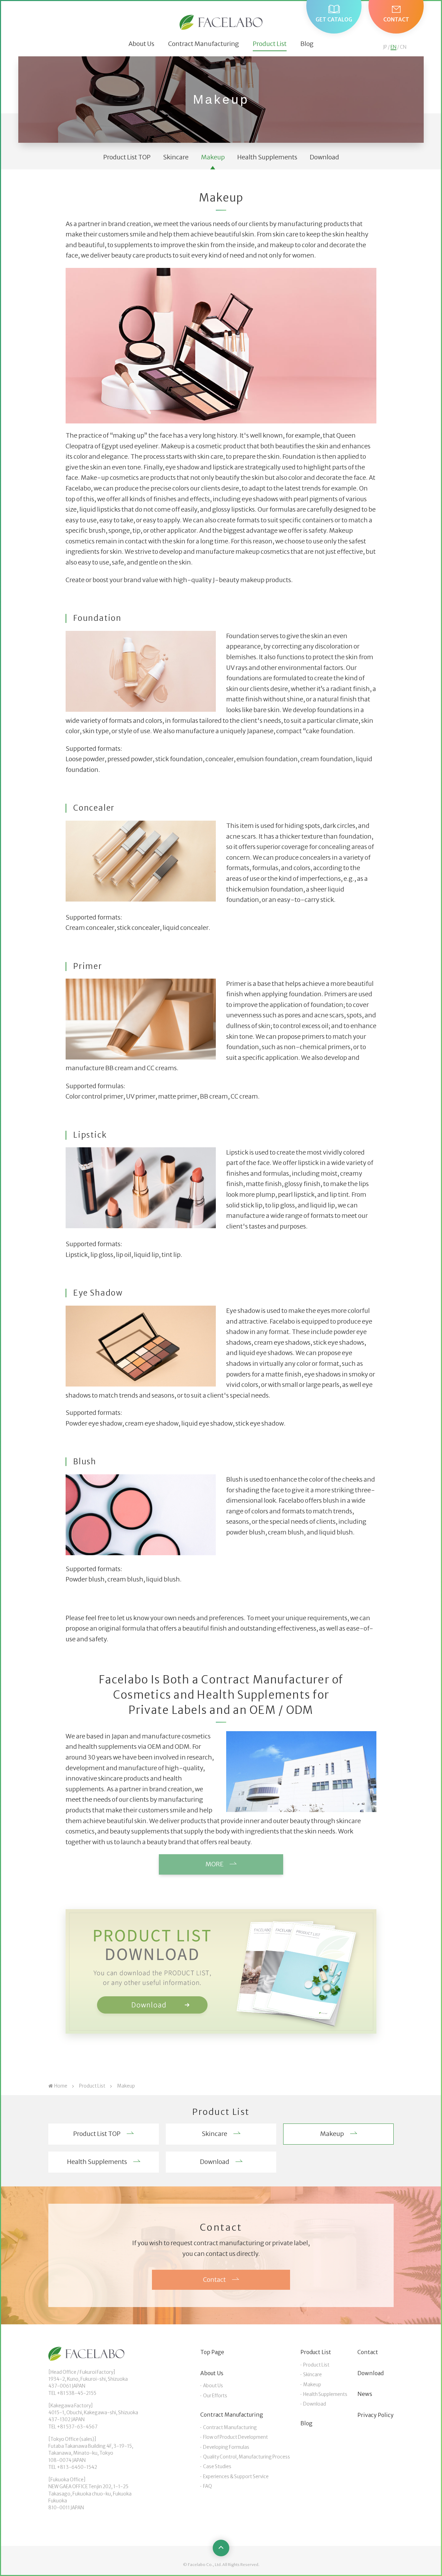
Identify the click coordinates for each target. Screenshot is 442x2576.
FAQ (208, 2486)
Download (324, 157)
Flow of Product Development (236, 2437)
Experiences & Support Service (236, 2477)
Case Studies (217, 2467)
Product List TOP (127, 157)
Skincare (176, 157)
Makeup (213, 157)
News (365, 2394)
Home (61, 2086)
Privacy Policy (376, 2415)
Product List (270, 44)
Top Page (212, 2352)
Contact (368, 2352)
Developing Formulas (226, 2447)
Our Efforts (215, 2396)
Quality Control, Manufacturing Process (247, 2457)
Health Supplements (267, 157)
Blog (307, 44)
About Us (141, 44)
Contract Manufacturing (204, 44)
